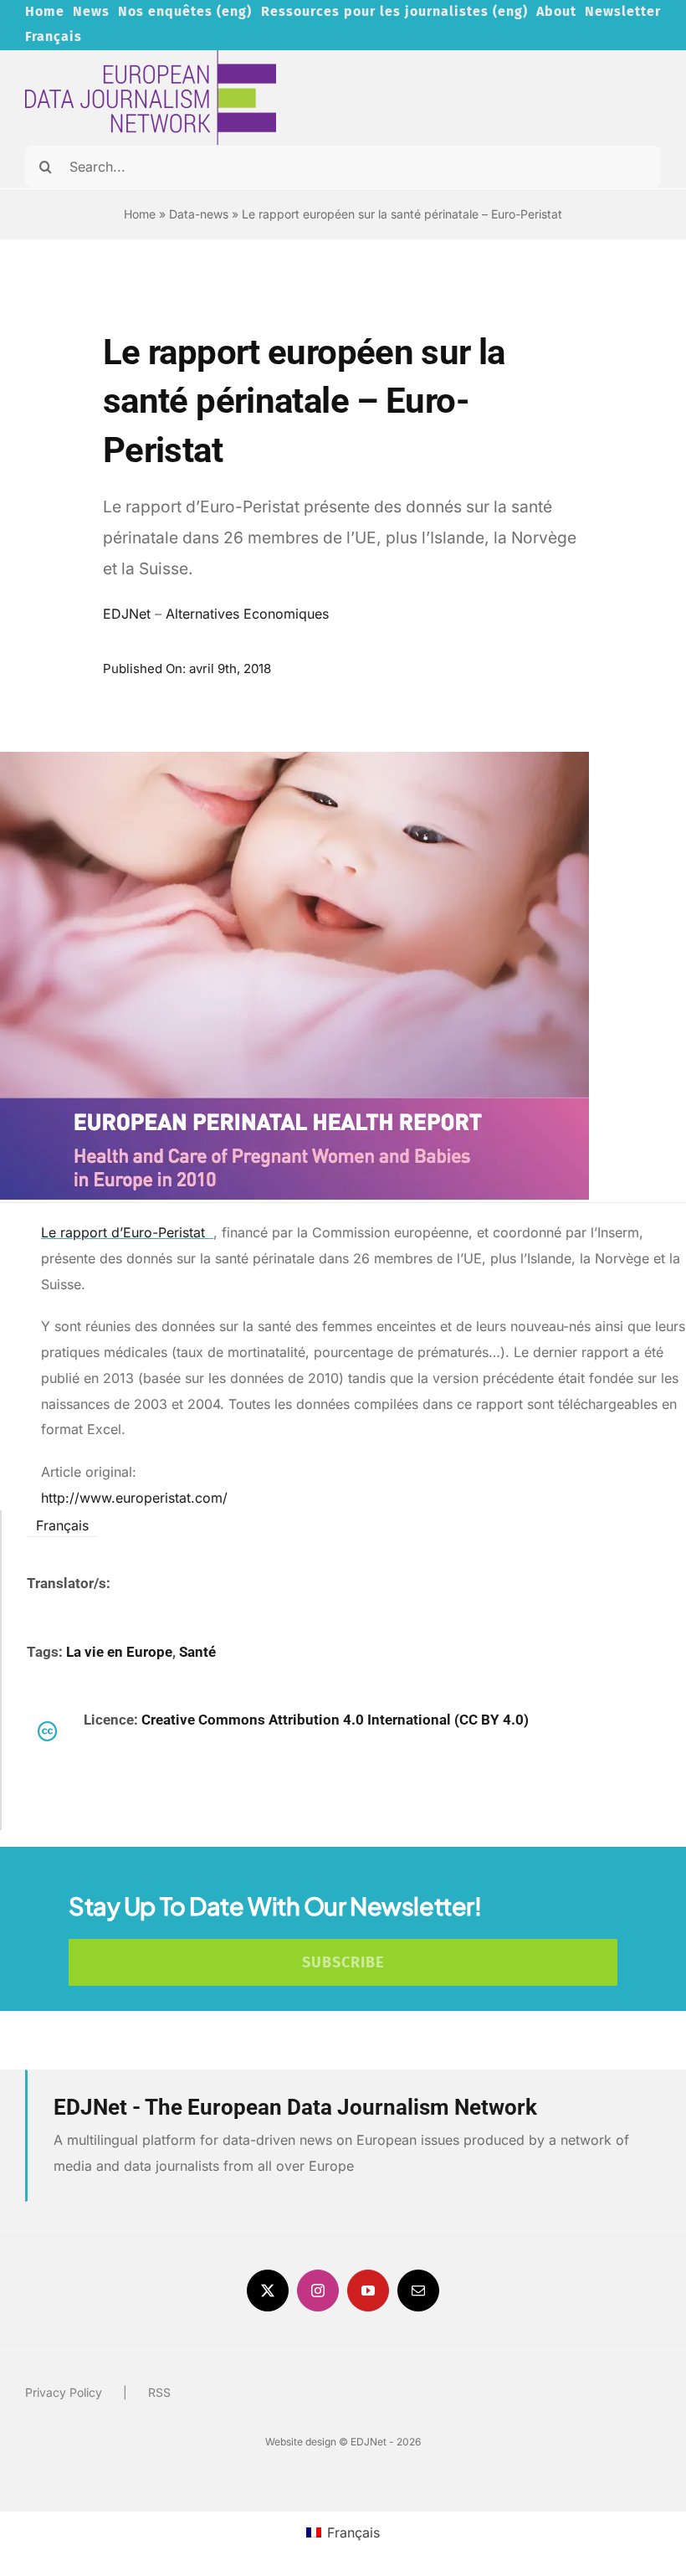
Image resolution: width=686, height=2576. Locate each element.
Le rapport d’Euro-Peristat (125, 1232)
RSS (159, 2392)
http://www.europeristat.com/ (134, 1498)
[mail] (418, 2291)
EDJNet (127, 614)
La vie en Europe (119, 1652)
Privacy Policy (64, 2392)
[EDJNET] (151, 57)
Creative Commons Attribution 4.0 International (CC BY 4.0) (335, 1720)
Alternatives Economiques (247, 614)
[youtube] (368, 2291)
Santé (197, 1652)
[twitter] (268, 2291)
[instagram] (318, 2291)
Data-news (199, 214)
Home (140, 214)
